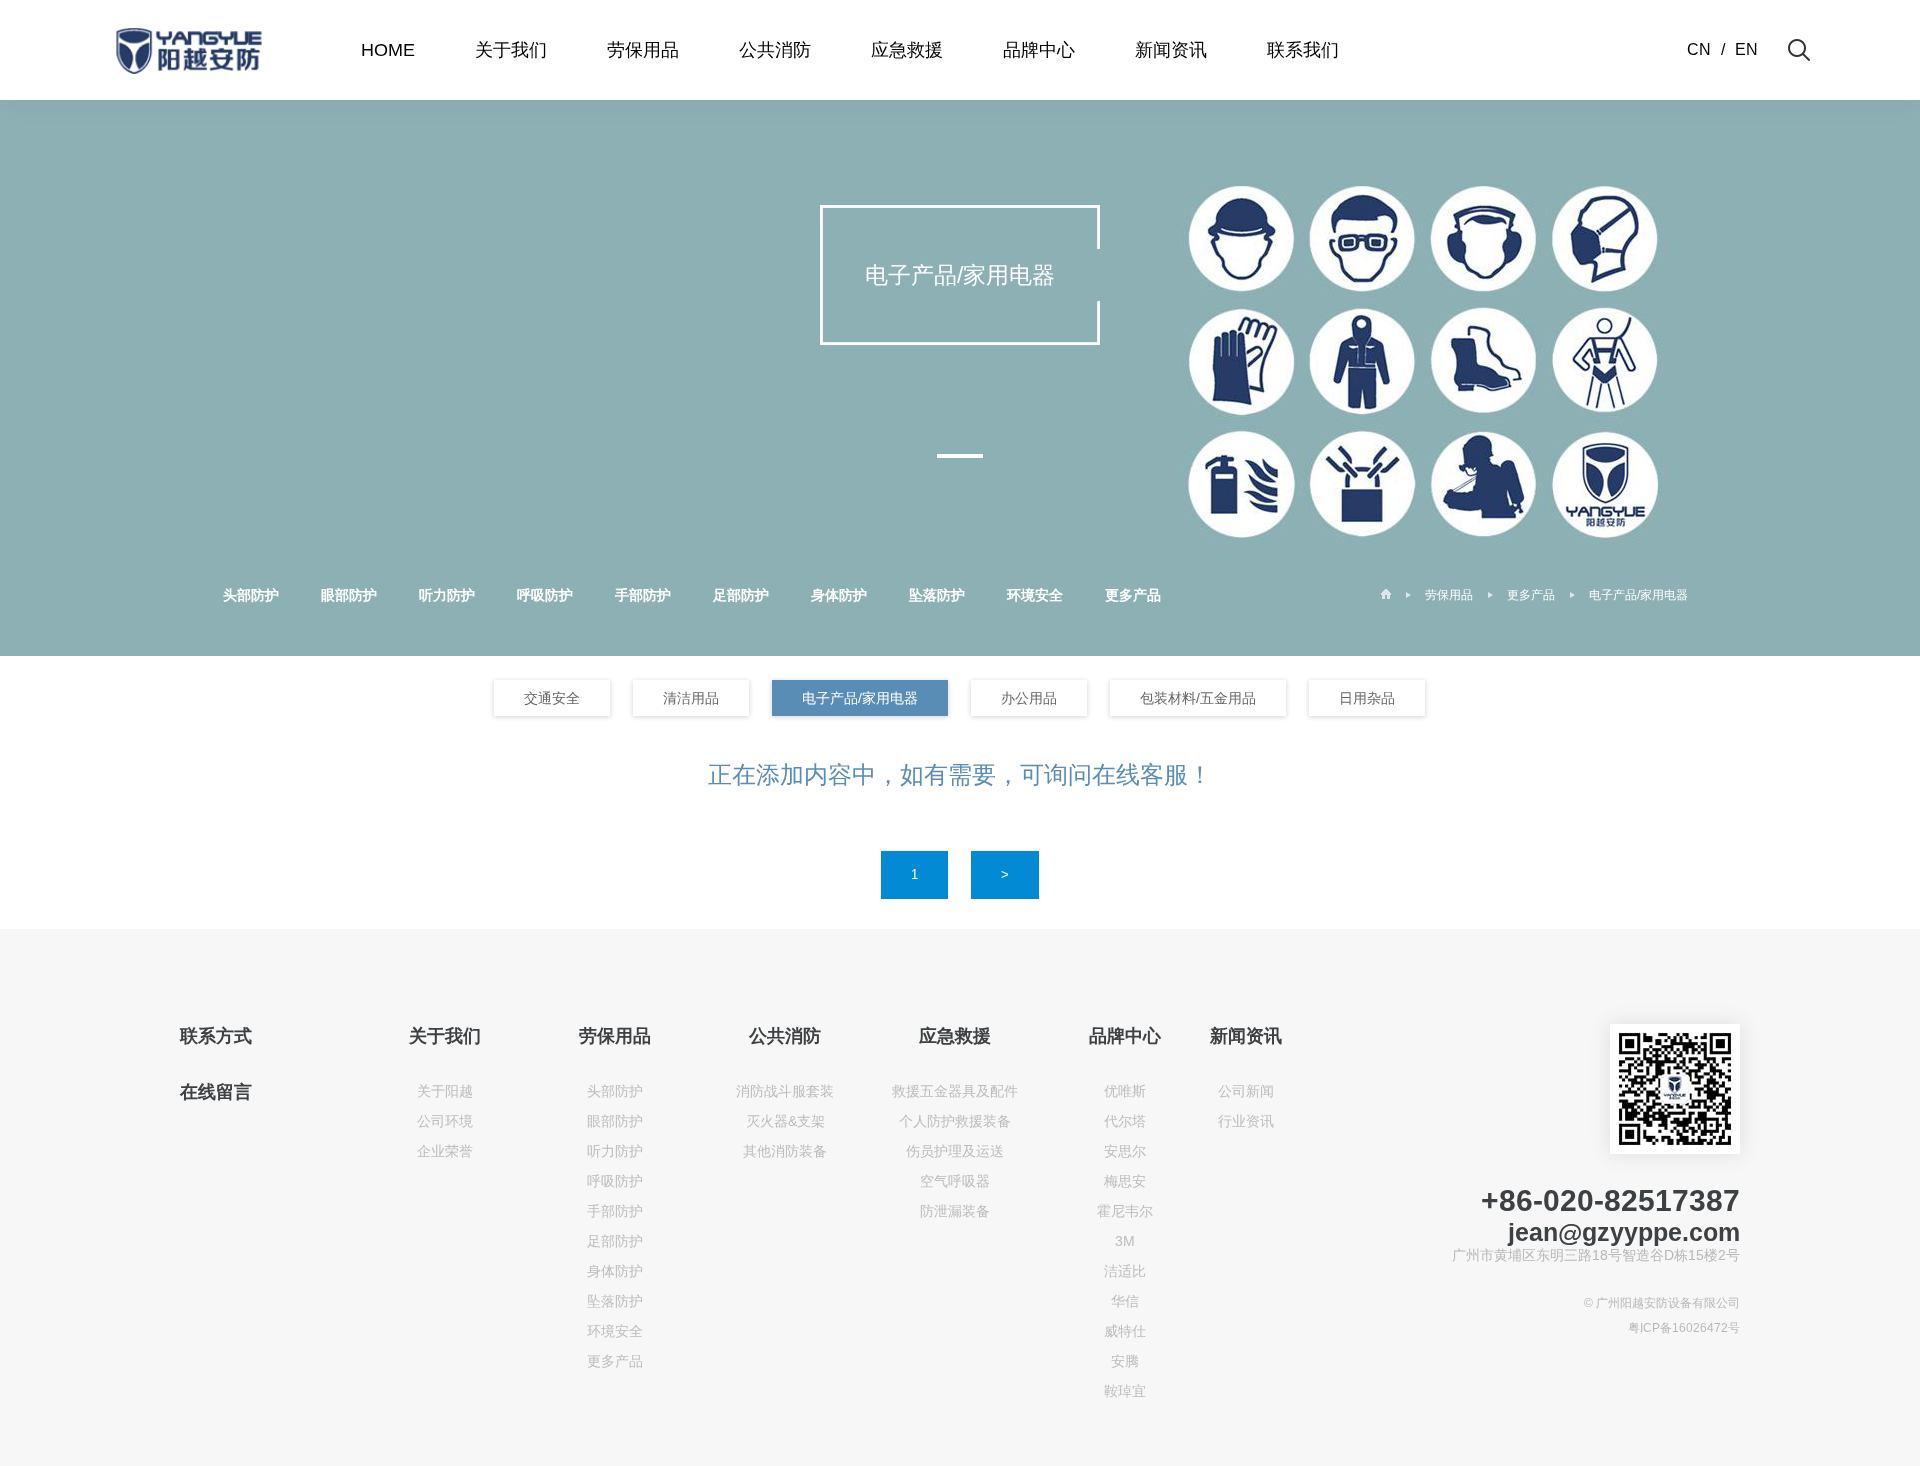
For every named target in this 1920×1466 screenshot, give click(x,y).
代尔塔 (1125, 1121)
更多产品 (1133, 595)
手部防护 (643, 595)
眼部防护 (349, 595)
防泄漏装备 (955, 1211)
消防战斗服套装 (785, 1091)
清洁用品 (691, 698)
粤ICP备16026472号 (1684, 1328)
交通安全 (552, 698)
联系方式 (216, 1036)
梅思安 (1125, 1181)
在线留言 (216, 1092)
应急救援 (907, 50)
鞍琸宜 (1125, 1391)
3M (1125, 1241)
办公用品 (1029, 698)
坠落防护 (937, 595)
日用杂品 (1367, 698)
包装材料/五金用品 (1198, 698)
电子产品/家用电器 (1638, 595)
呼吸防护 (545, 595)
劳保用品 (643, 50)
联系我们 (1303, 50)
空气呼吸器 (955, 1181)
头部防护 (251, 595)
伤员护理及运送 (955, 1151)
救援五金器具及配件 (955, 1091)
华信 (1125, 1301)
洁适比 (1125, 1271)
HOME (388, 50)
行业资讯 (1246, 1121)
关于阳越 (445, 1091)
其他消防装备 (785, 1151)
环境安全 (1035, 595)
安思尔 (1125, 1151)
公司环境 (445, 1121)
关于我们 (511, 50)
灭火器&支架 (785, 1121)
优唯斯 (1125, 1091)
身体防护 (839, 595)
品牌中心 (1039, 50)
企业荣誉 (445, 1151)
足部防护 (741, 595)
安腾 (1125, 1361)
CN (1699, 49)
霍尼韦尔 (1125, 1211)
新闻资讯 (1171, 50)
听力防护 (447, 595)
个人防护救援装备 (955, 1121)
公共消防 (775, 50)
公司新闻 (1246, 1091)
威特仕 (1125, 1331)
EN (1746, 49)
